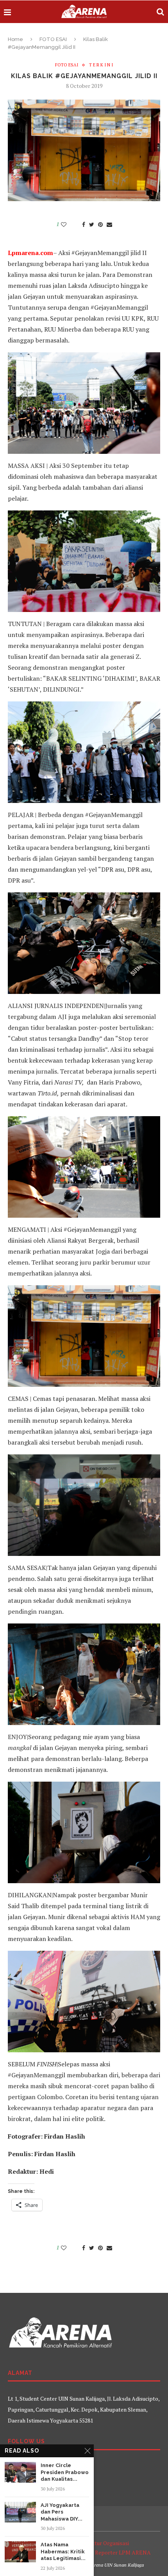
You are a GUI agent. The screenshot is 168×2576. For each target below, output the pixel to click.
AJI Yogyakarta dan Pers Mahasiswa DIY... (62, 2512)
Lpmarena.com (30, 253)
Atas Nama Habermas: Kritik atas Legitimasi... (63, 2551)
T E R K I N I (101, 65)
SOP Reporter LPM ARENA (117, 2552)
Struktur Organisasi (105, 2543)
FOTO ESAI (53, 39)
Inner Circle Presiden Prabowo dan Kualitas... (65, 2472)
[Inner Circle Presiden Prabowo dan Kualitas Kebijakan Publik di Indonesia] (20, 2472)
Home (15, 39)
